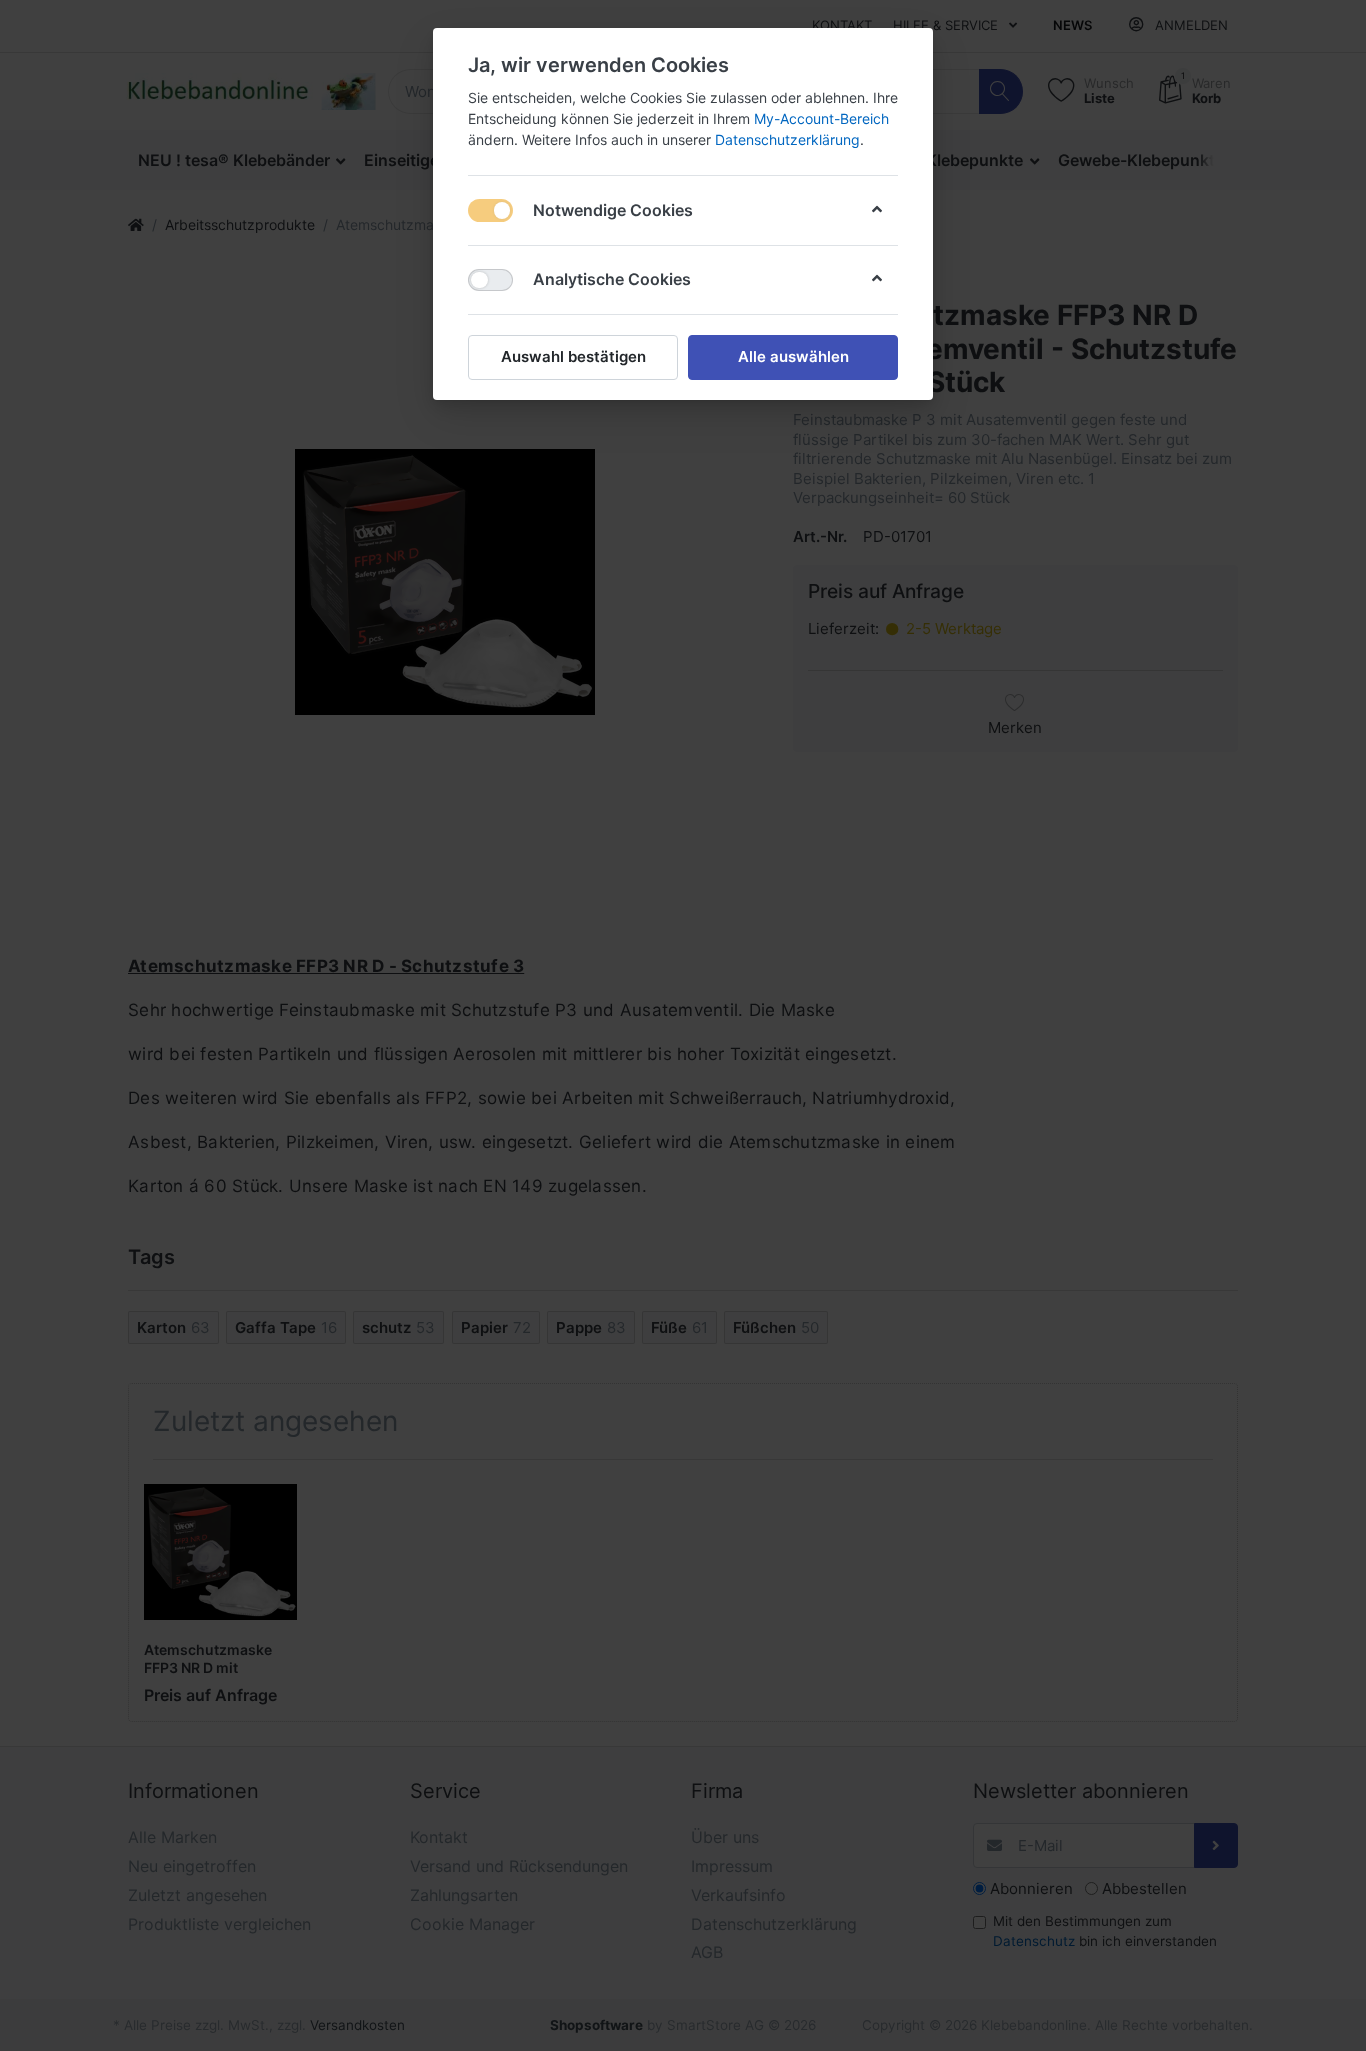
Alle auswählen (793, 356)
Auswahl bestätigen (573, 356)
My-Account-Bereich (821, 118)
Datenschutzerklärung (787, 139)
